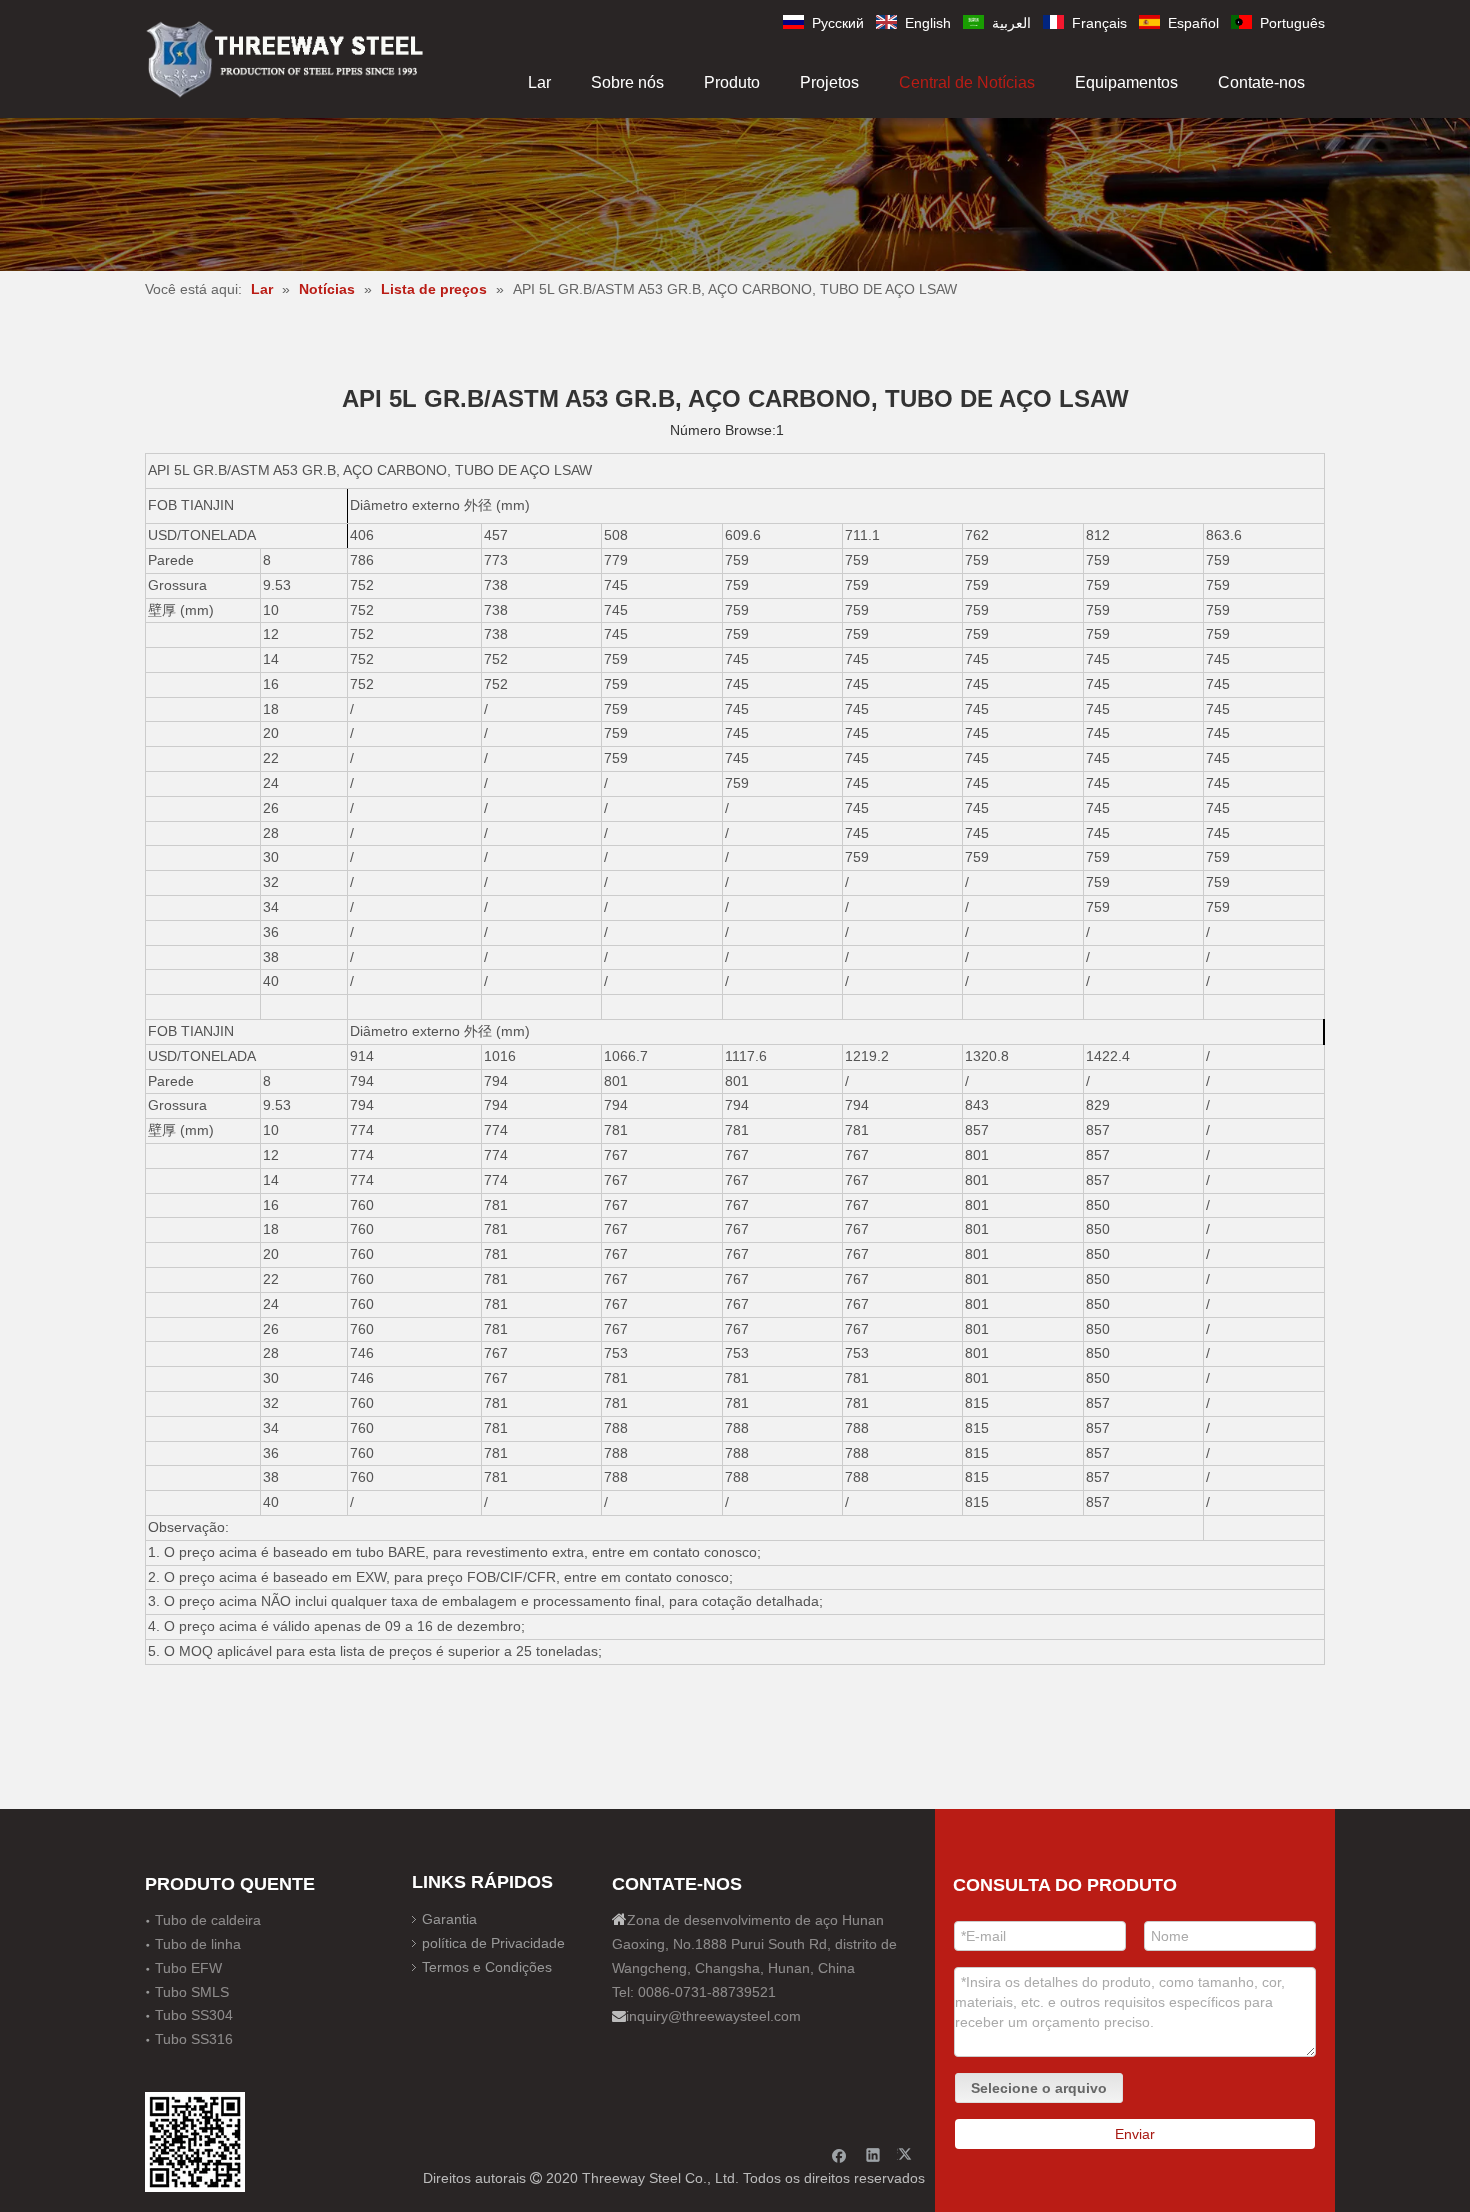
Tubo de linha (198, 1944)
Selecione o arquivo (1039, 2088)
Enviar (1135, 2134)
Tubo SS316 (194, 2039)
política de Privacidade (493, 1943)
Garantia (449, 1919)
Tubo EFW (188, 1968)
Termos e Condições (487, 1967)
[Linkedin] (873, 2154)
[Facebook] (839, 2154)
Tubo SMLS (192, 1992)
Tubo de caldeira (208, 1920)
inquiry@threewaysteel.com (713, 2016)
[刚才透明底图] (285, 57)
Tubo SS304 (194, 2015)
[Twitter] (907, 2154)
